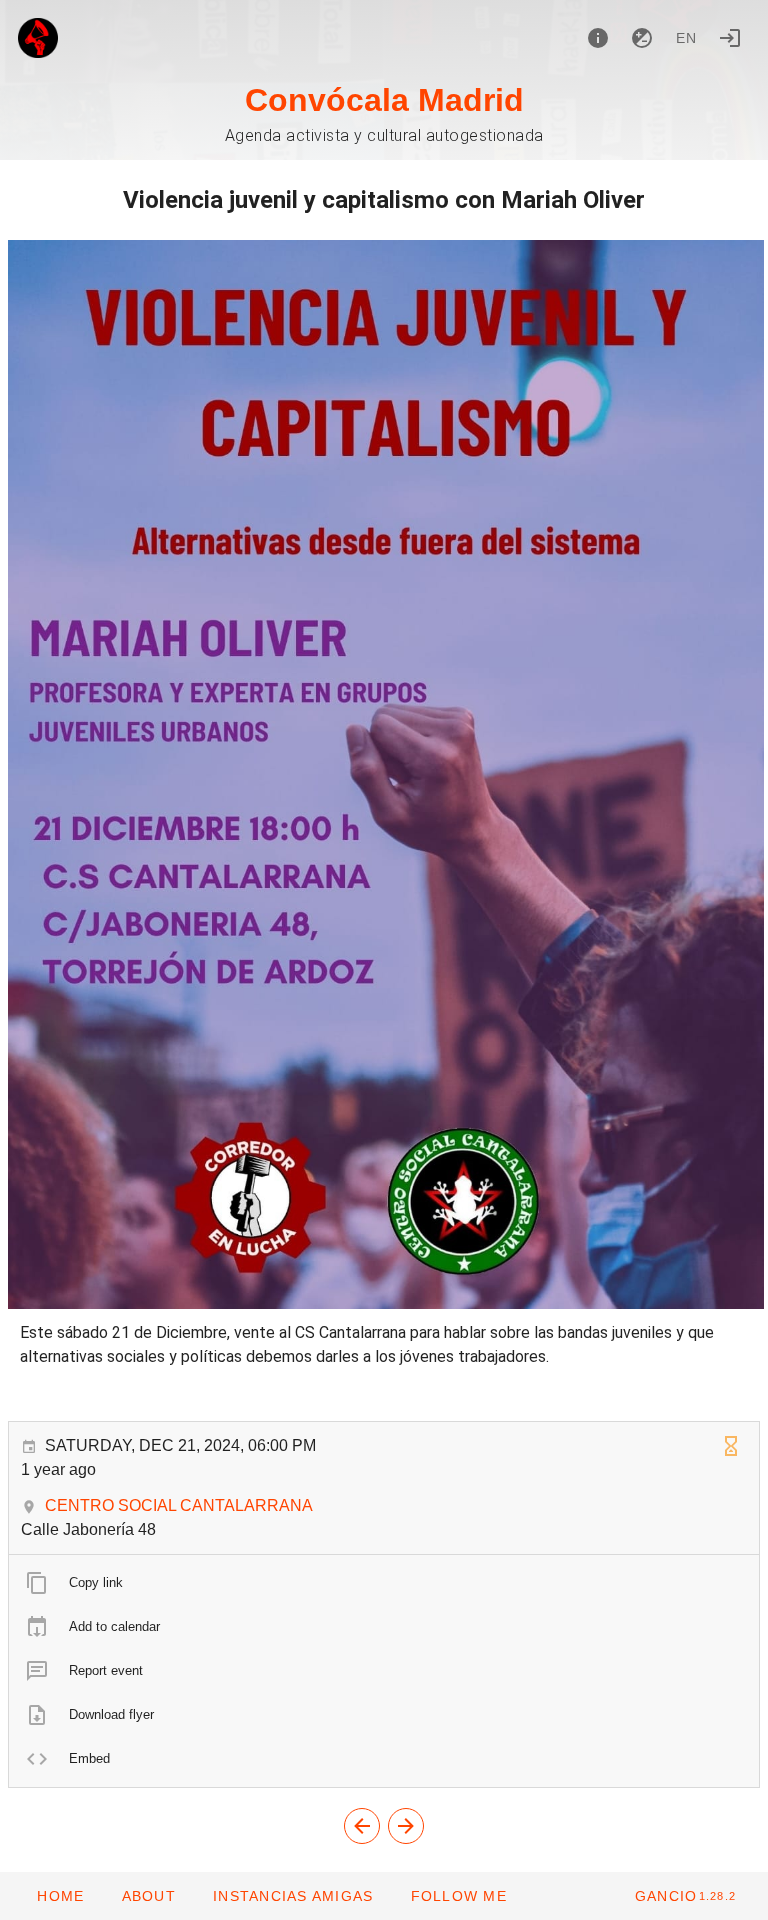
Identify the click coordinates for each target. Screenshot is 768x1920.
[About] (598, 38)
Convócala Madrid (384, 100)
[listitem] (384, 1583)
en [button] (687, 38)
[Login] (730, 38)
